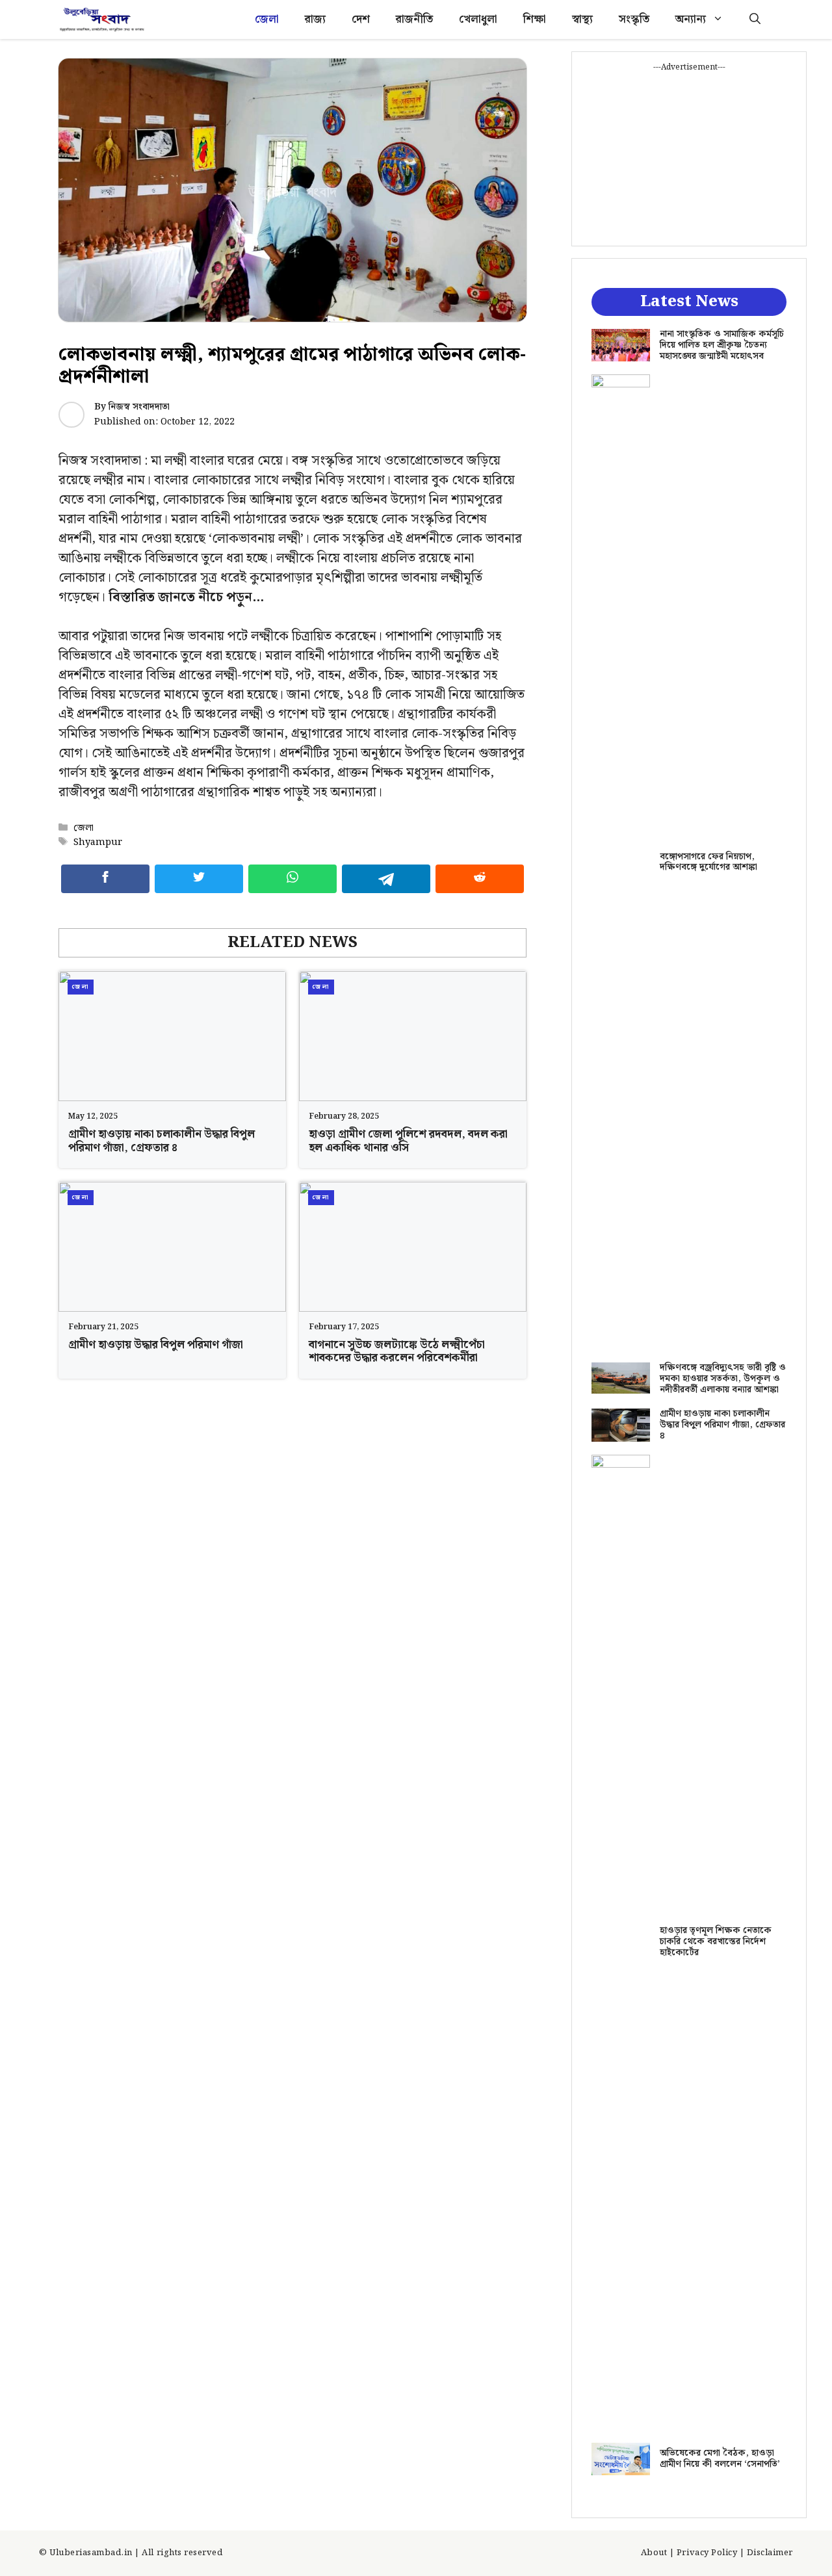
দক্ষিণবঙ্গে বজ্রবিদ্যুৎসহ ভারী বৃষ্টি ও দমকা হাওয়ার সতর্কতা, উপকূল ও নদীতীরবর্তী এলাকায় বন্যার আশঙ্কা (723, 1379)
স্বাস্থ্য (582, 20)
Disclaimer (770, 2553)
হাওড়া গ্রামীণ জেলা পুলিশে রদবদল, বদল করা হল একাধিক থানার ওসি (408, 1141)
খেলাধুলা (478, 20)
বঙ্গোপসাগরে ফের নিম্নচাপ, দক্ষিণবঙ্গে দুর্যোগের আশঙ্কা (708, 862)
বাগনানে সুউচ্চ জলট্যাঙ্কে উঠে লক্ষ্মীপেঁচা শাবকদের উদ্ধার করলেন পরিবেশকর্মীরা (397, 1351)
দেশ (361, 20)
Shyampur (98, 842)
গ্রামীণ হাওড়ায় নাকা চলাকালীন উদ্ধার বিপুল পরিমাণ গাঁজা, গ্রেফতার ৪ (162, 1141)
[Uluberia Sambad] (102, 20)
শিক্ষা (535, 20)
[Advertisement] (689, 155)
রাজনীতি (414, 20)
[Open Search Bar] (755, 20)
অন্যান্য (691, 20)
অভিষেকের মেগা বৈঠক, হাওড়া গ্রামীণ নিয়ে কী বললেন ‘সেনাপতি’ (720, 2459)
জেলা (267, 20)
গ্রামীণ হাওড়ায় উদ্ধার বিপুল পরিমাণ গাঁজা (156, 1345)
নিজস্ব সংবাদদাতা (139, 407)
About (654, 2553)
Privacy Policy (707, 2553)
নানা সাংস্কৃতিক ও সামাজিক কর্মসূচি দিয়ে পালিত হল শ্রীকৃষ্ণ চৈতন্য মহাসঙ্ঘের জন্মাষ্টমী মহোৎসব (722, 345)
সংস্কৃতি (634, 20)
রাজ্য (315, 20)
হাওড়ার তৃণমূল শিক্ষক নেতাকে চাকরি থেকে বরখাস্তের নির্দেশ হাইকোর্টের (716, 1942)
